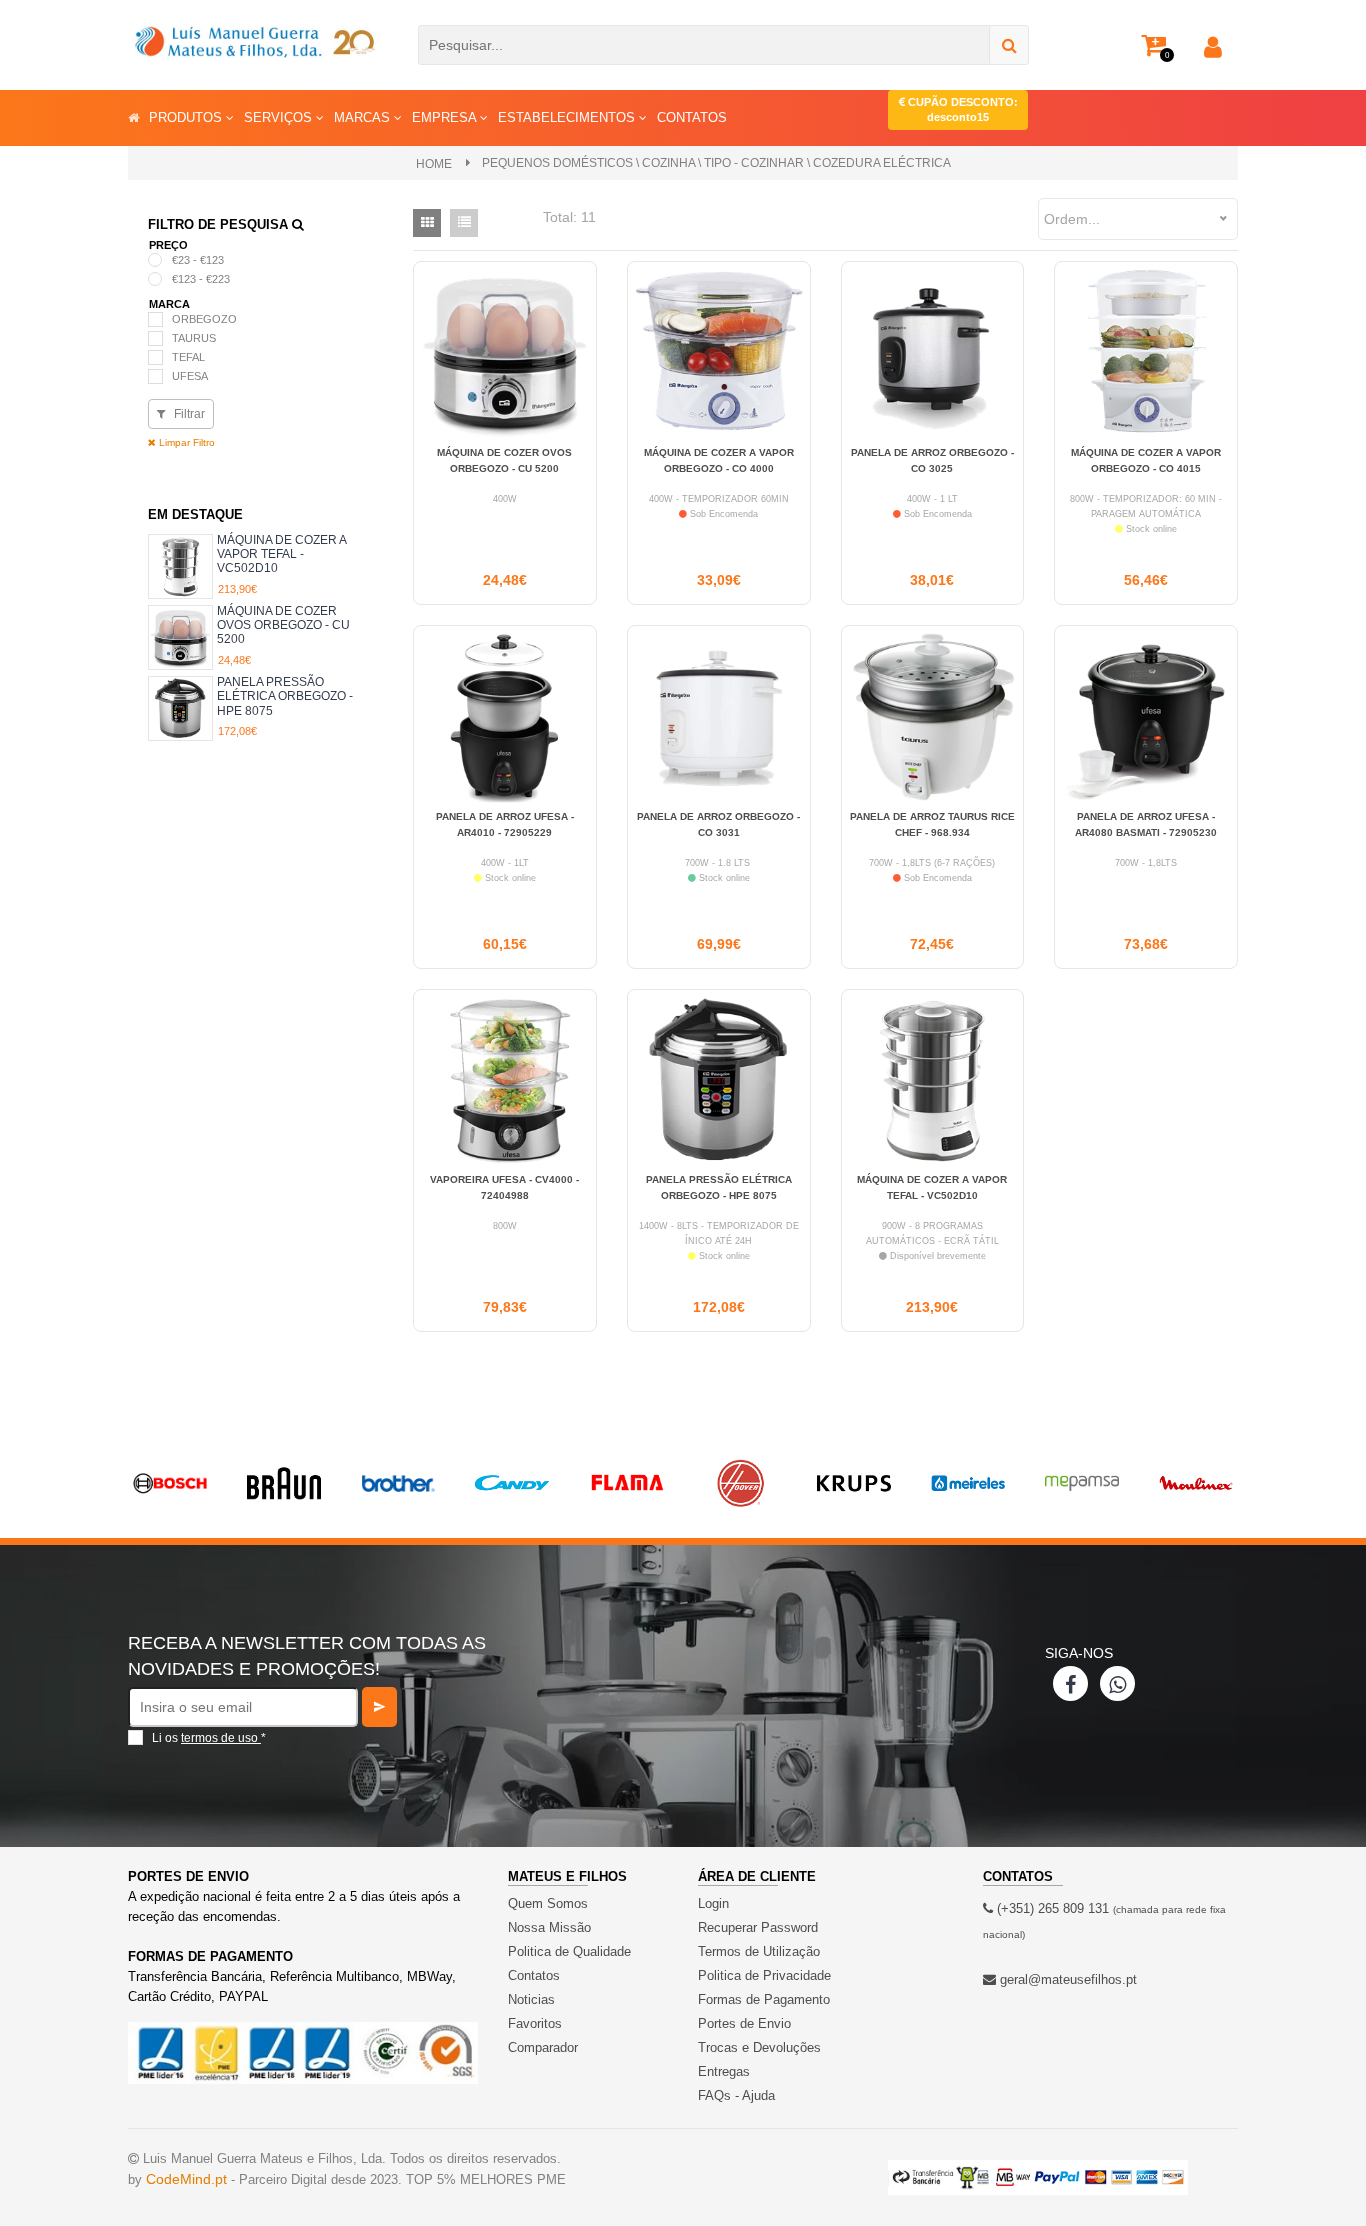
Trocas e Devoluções (759, 2047)
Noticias (531, 1999)
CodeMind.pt (186, 2179)
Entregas (724, 2071)
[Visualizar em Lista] (464, 223)
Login (713, 1903)
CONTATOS (692, 117)
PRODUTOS (187, 117)
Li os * (209, 1738)
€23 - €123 (198, 260)
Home (434, 164)
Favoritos (535, 2023)
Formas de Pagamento (764, 1999)
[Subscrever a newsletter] (379, 1707)
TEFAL (188, 357)
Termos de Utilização (759, 1951)
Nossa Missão (549, 1927)
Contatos (534, 1975)
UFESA (190, 376)
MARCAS (364, 117)
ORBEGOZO (204, 319)
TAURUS (194, 338)
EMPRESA (446, 117)
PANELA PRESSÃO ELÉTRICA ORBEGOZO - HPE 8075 (285, 696)
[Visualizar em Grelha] (427, 223)
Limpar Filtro (185, 442)
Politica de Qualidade (569, 1951)
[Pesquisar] (1009, 45)
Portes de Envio (744, 2023)
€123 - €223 (201, 279)
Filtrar (188, 414)
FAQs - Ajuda (736, 2095)
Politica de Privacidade (764, 1975)
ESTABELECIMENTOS (568, 117)
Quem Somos (548, 1903)
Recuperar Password (758, 1927)
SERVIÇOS (280, 117)
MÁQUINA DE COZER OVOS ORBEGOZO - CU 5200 (283, 625)
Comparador (543, 2047)
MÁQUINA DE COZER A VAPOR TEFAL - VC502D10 (281, 554)
